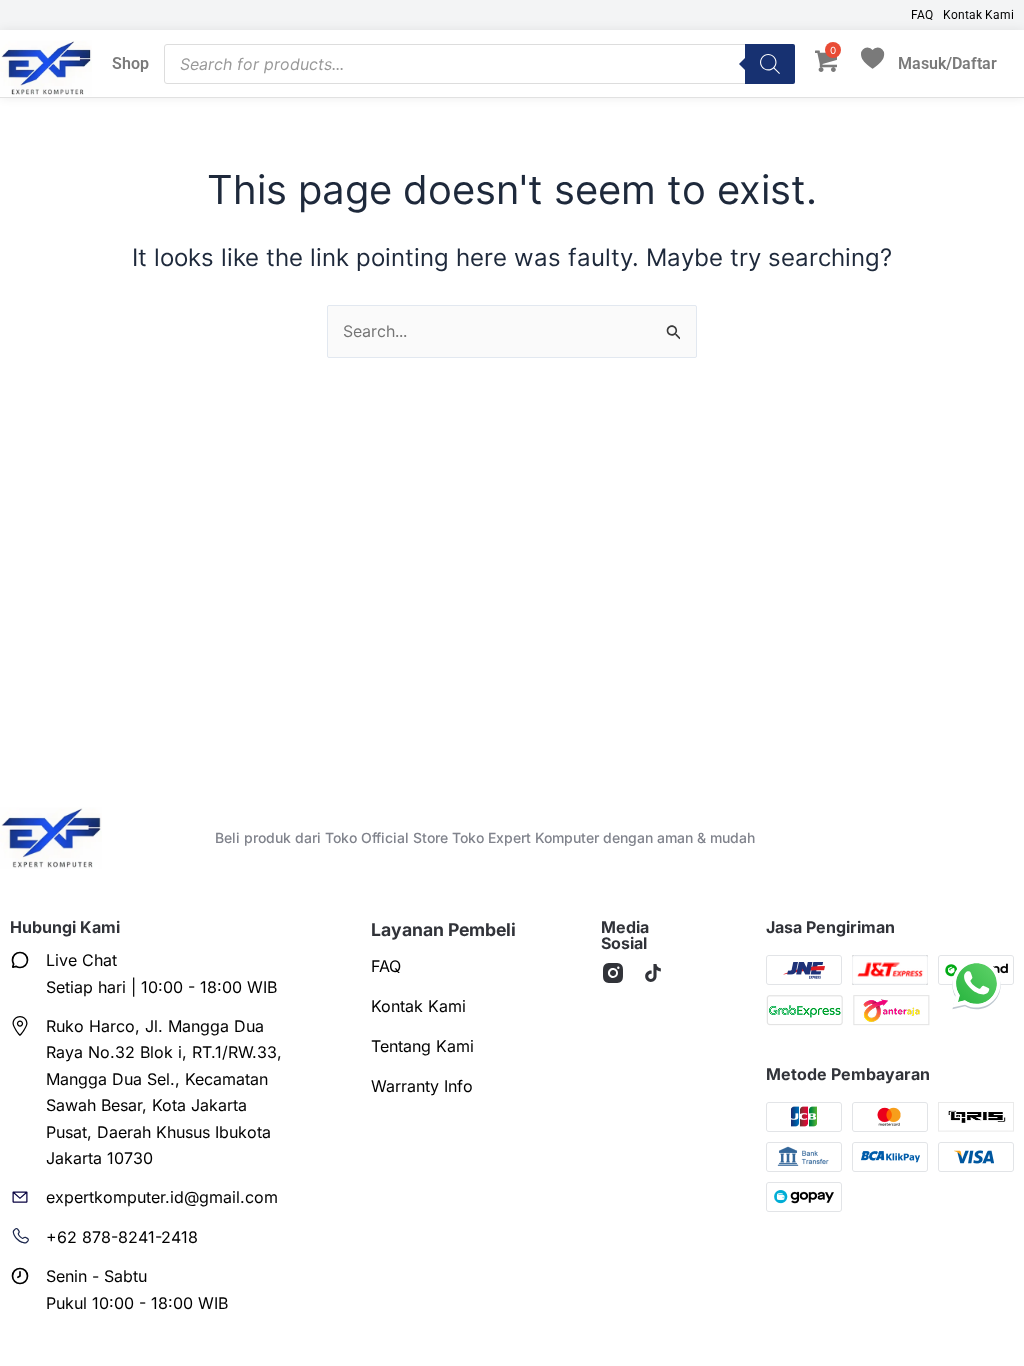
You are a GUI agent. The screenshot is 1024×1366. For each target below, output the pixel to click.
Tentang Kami (422, 1046)
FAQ (922, 15)
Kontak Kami (978, 15)
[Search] (770, 64)
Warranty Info (422, 1086)
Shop (130, 63)
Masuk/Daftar (947, 63)
